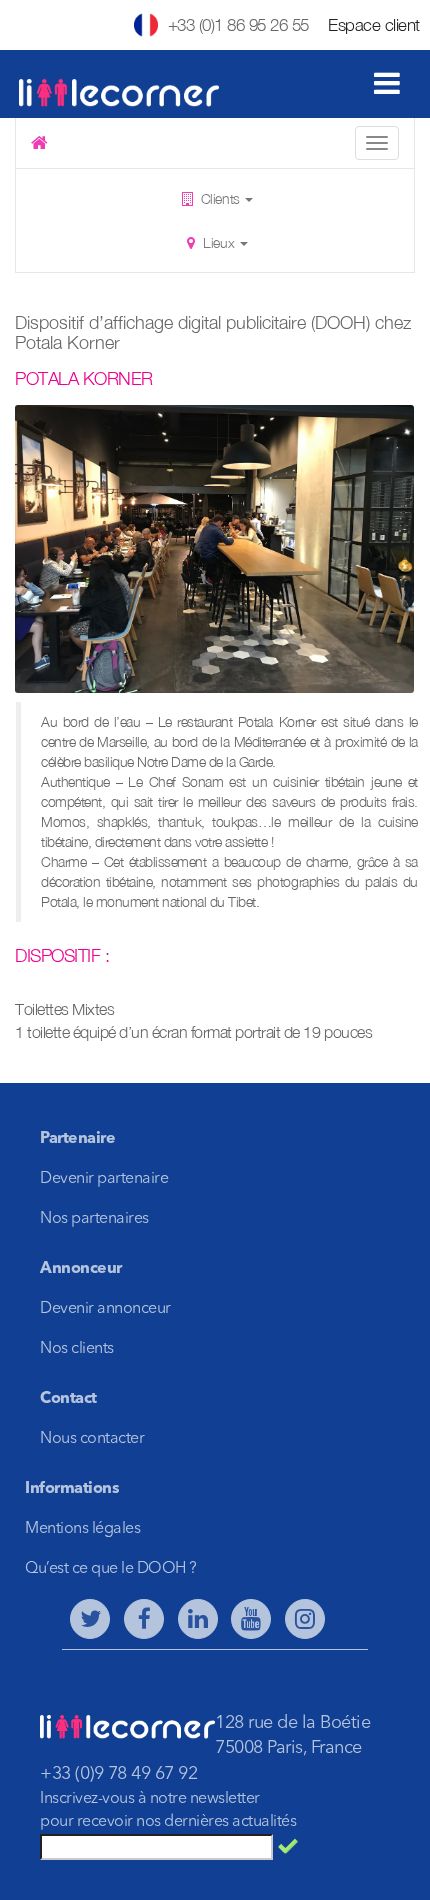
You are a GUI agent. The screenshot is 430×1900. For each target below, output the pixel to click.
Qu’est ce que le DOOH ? (111, 1569)
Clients (220, 198)
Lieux (219, 242)
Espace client (374, 25)
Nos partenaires (94, 1219)
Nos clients (77, 1349)
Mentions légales (82, 1529)
